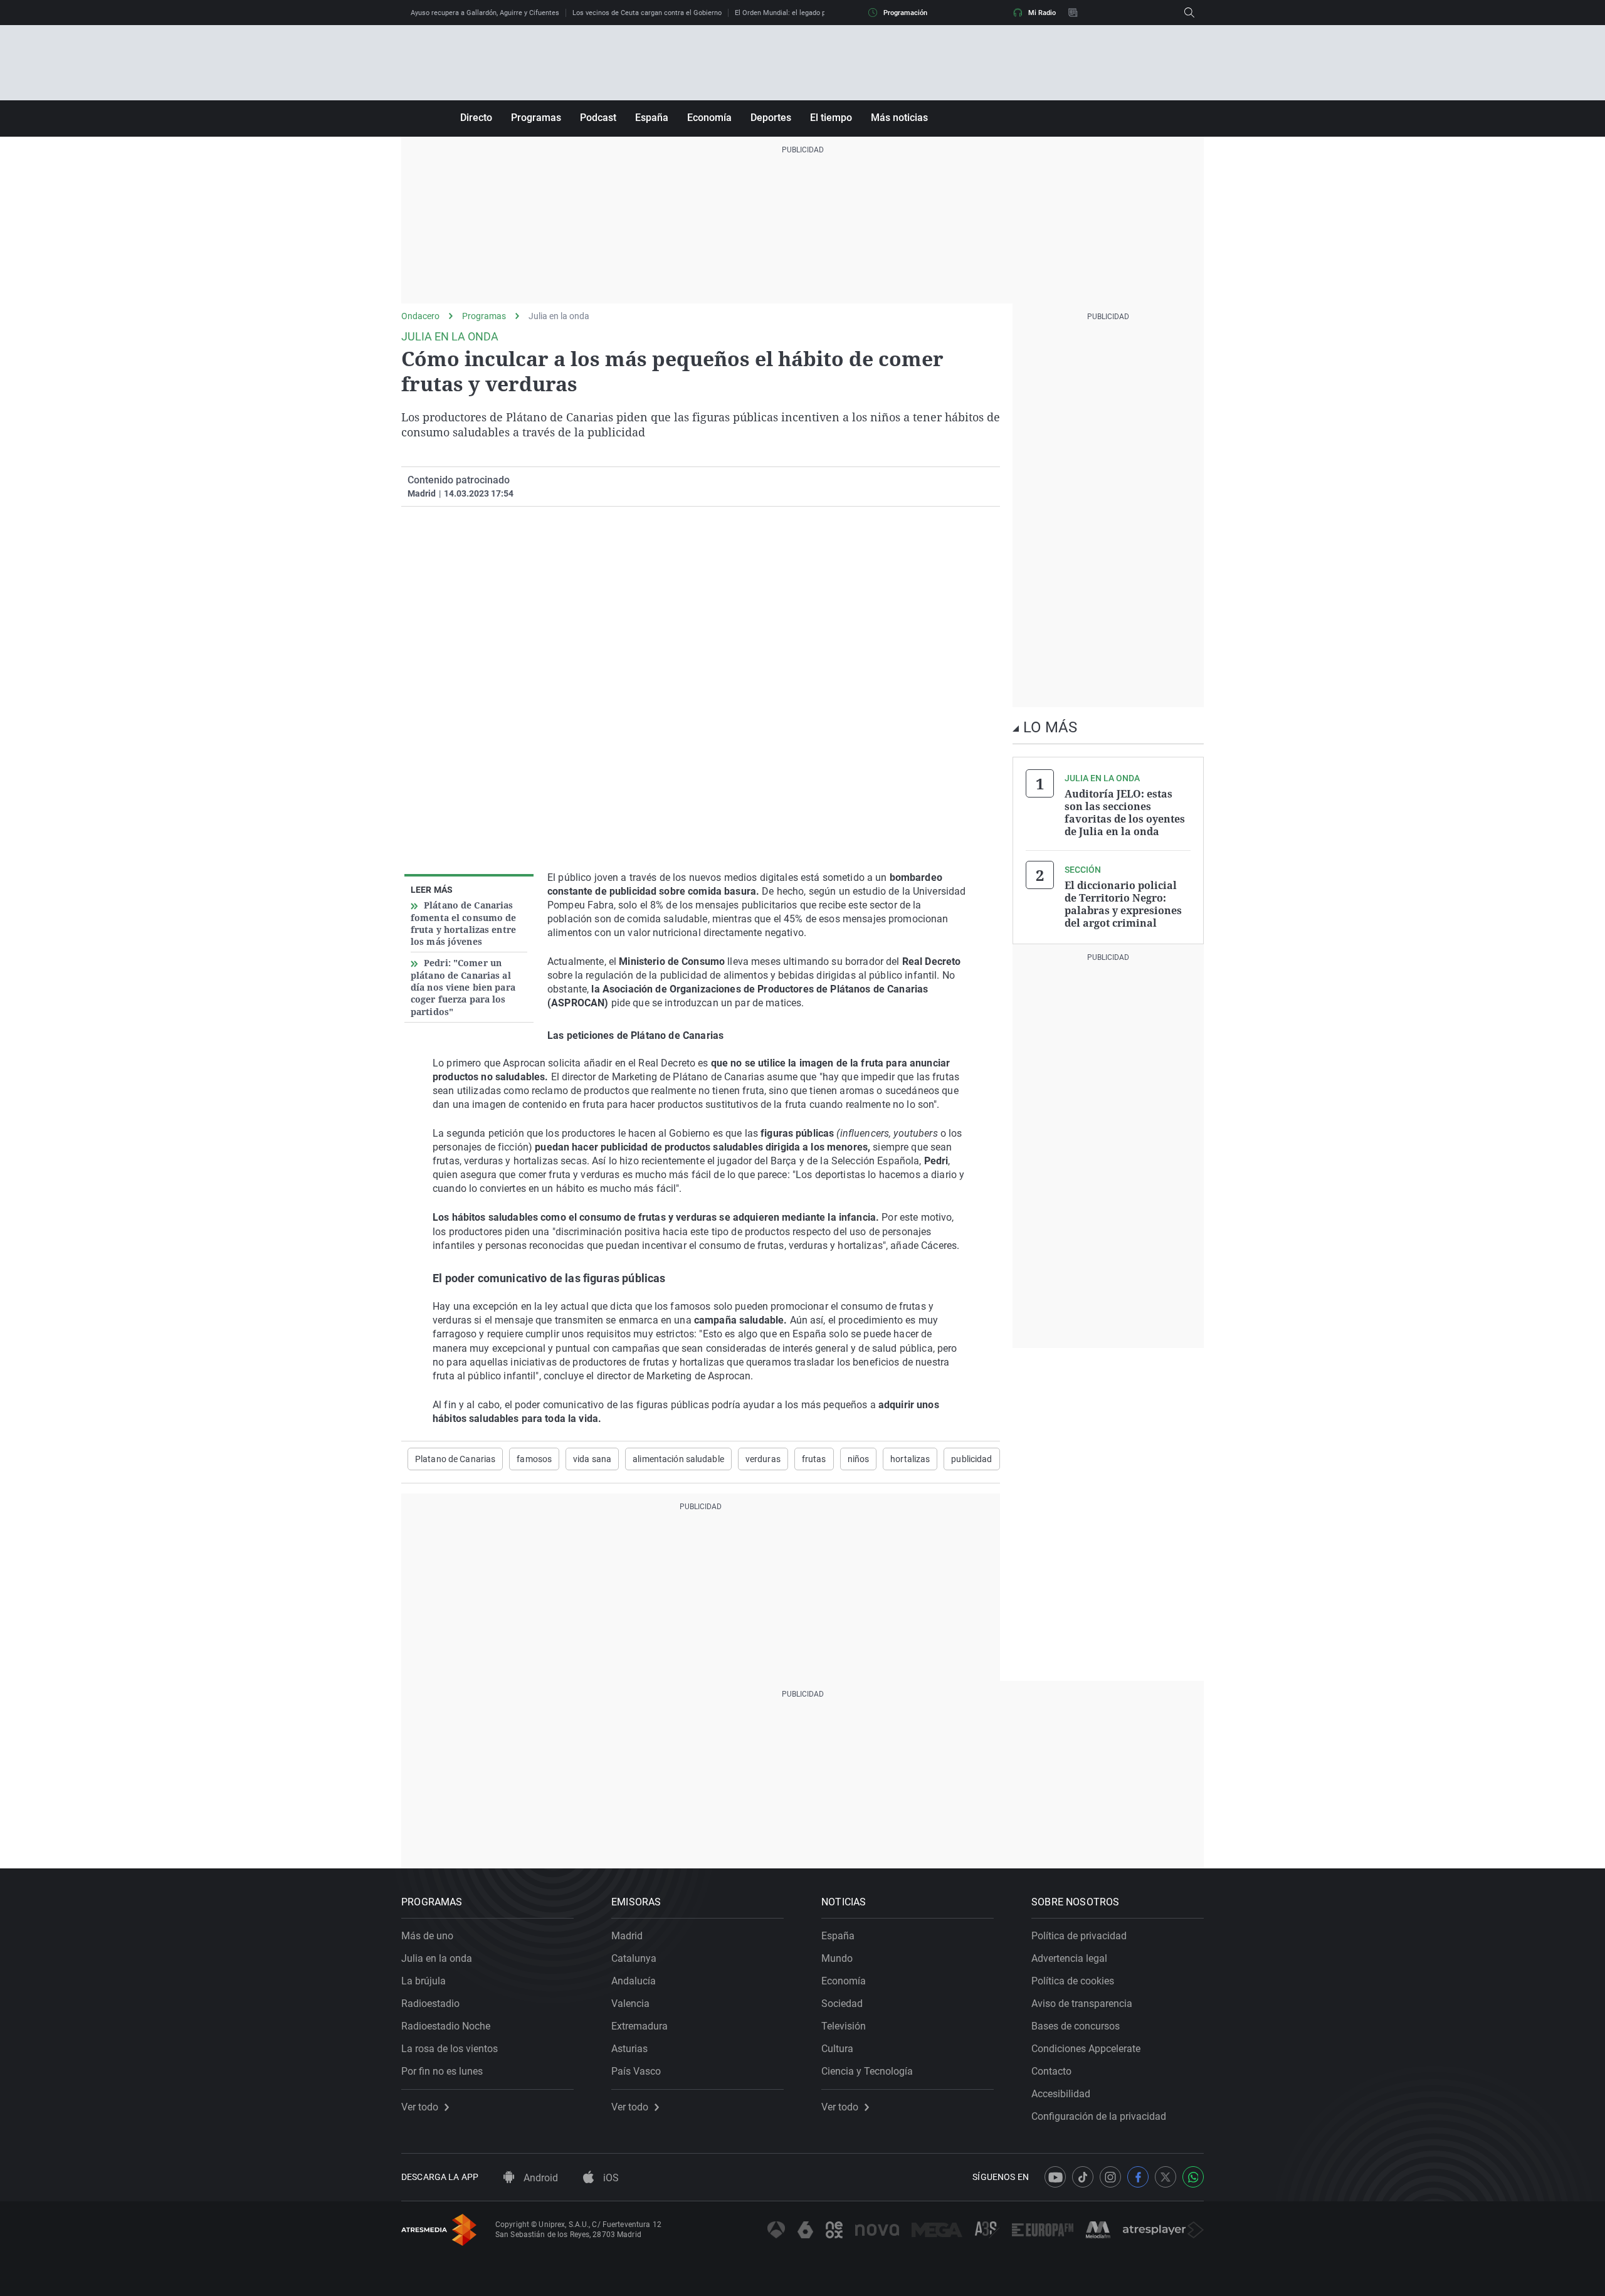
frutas (814, 1459)
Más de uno (427, 1936)
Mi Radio (1042, 13)
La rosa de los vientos (450, 2049)
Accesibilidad (1061, 2094)
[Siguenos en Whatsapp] (1193, 2177)
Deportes (771, 118)
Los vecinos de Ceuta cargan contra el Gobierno (647, 13)
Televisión (844, 2026)
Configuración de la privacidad (1099, 2116)
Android (539, 2178)
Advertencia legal (1069, 1958)
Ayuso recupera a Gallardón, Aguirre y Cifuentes (485, 13)
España (652, 118)
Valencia (630, 2004)
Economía (709, 118)
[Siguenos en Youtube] (1055, 2177)
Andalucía (634, 1981)
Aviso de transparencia (1082, 2004)
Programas (536, 118)
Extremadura (639, 2026)
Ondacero (420, 316)
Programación (905, 13)
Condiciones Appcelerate (1086, 2049)
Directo (476, 118)
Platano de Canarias (455, 1459)
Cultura (837, 2049)
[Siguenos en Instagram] (1110, 2177)
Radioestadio (430, 2004)
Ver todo (420, 2107)
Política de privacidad (1079, 1936)
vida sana (592, 1459)
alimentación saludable (678, 1459)
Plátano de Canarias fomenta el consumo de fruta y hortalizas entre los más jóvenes (464, 923)
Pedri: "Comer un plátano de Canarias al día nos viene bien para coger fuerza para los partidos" (463, 987)
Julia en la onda (559, 316)
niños (859, 1459)
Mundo (837, 1958)
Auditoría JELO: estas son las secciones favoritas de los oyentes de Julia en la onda (1125, 813)
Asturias (629, 2049)
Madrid (627, 1936)
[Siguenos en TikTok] (1083, 2177)
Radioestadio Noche (446, 2026)
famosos (534, 1459)
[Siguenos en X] (1166, 2177)
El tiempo (831, 118)
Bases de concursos (1076, 2026)
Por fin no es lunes (442, 2071)
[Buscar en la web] (1189, 13)
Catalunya (634, 1958)
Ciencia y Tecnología (867, 2071)
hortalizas (910, 1459)
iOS (610, 2178)
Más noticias (899, 118)
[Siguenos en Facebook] (1138, 2177)
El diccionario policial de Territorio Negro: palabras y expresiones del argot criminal (1123, 904)
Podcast (598, 118)
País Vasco (636, 2071)
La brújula (424, 1981)
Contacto (1051, 2071)
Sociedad (842, 2004)
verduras (763, 1459)
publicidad (971, 1459)
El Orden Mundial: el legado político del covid (805, 13)
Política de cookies (1073, 1981)
